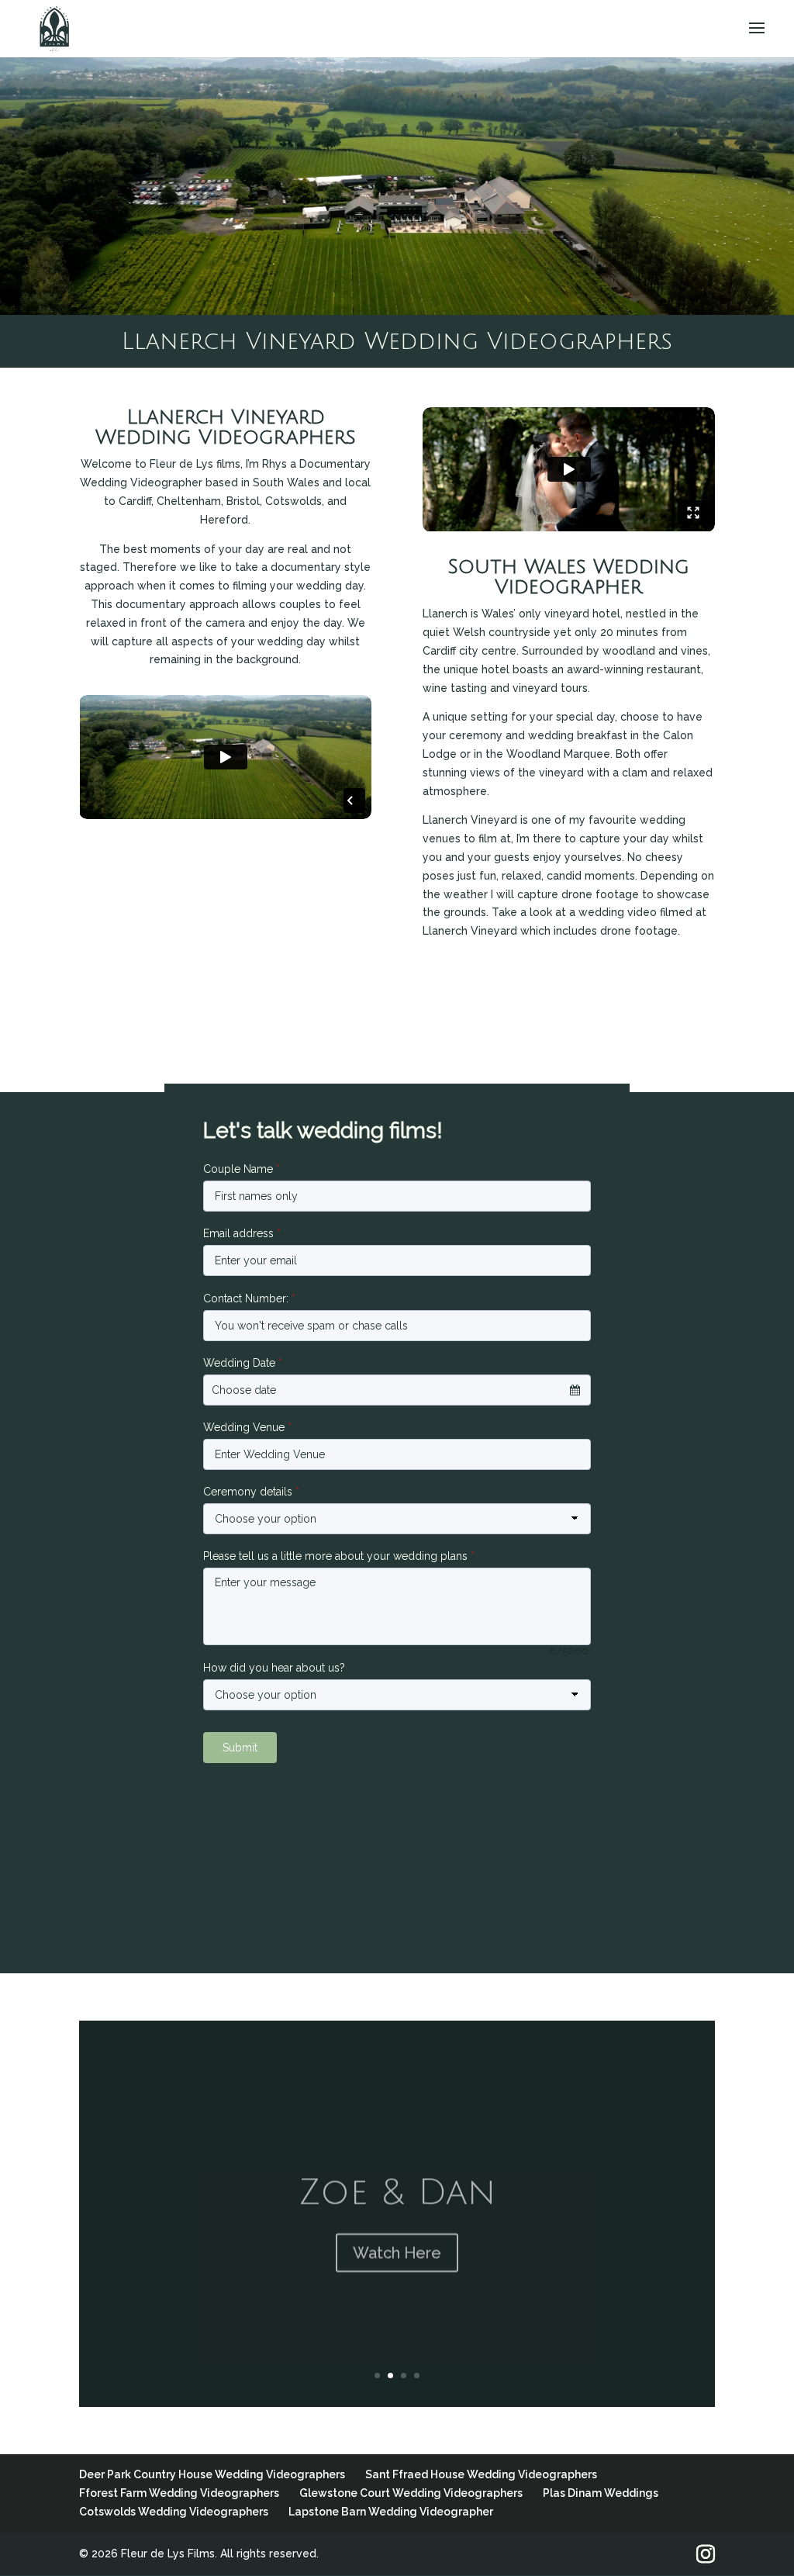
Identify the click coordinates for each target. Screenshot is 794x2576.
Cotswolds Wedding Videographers (174, 2512)
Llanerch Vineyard (470, 820)
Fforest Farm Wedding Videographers (179, 2493)
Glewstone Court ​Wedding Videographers (411, 2493)
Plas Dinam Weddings (601, 2493)
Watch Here (397, 2243)
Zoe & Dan (397, 2183)
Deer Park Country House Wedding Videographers (212, 2474)
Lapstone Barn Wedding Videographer (391, 2512)
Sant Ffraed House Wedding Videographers (481, 2474)
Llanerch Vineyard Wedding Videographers (397, 342)
